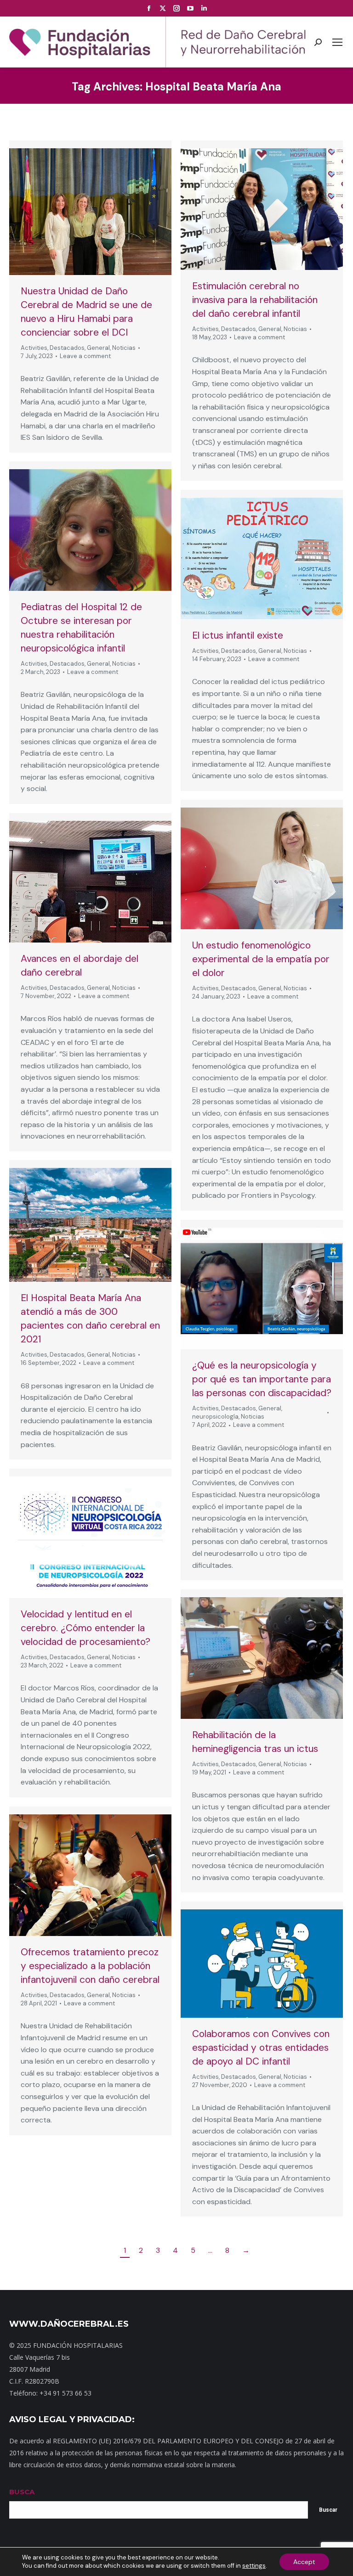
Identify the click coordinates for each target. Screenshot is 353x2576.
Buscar (328, 2510)
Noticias (124, 348)
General (98, 348)
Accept (304, 2562)
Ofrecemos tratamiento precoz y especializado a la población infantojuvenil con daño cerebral (90, 1966)
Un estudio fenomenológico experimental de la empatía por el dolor (261, 959)
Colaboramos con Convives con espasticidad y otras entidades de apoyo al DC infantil (261, 2048)
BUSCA (22, 2492)
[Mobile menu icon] (337, 42)
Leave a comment (85, 356)
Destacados (67, 348)
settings (254, 2566)
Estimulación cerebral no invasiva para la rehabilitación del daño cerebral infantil (255, 300)
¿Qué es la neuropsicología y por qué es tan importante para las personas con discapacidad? (262, 1379)
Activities (34, 348)
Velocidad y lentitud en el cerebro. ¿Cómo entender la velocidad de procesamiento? (85, 1628)
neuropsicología (215, 1417)
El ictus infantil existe (238, 635)
